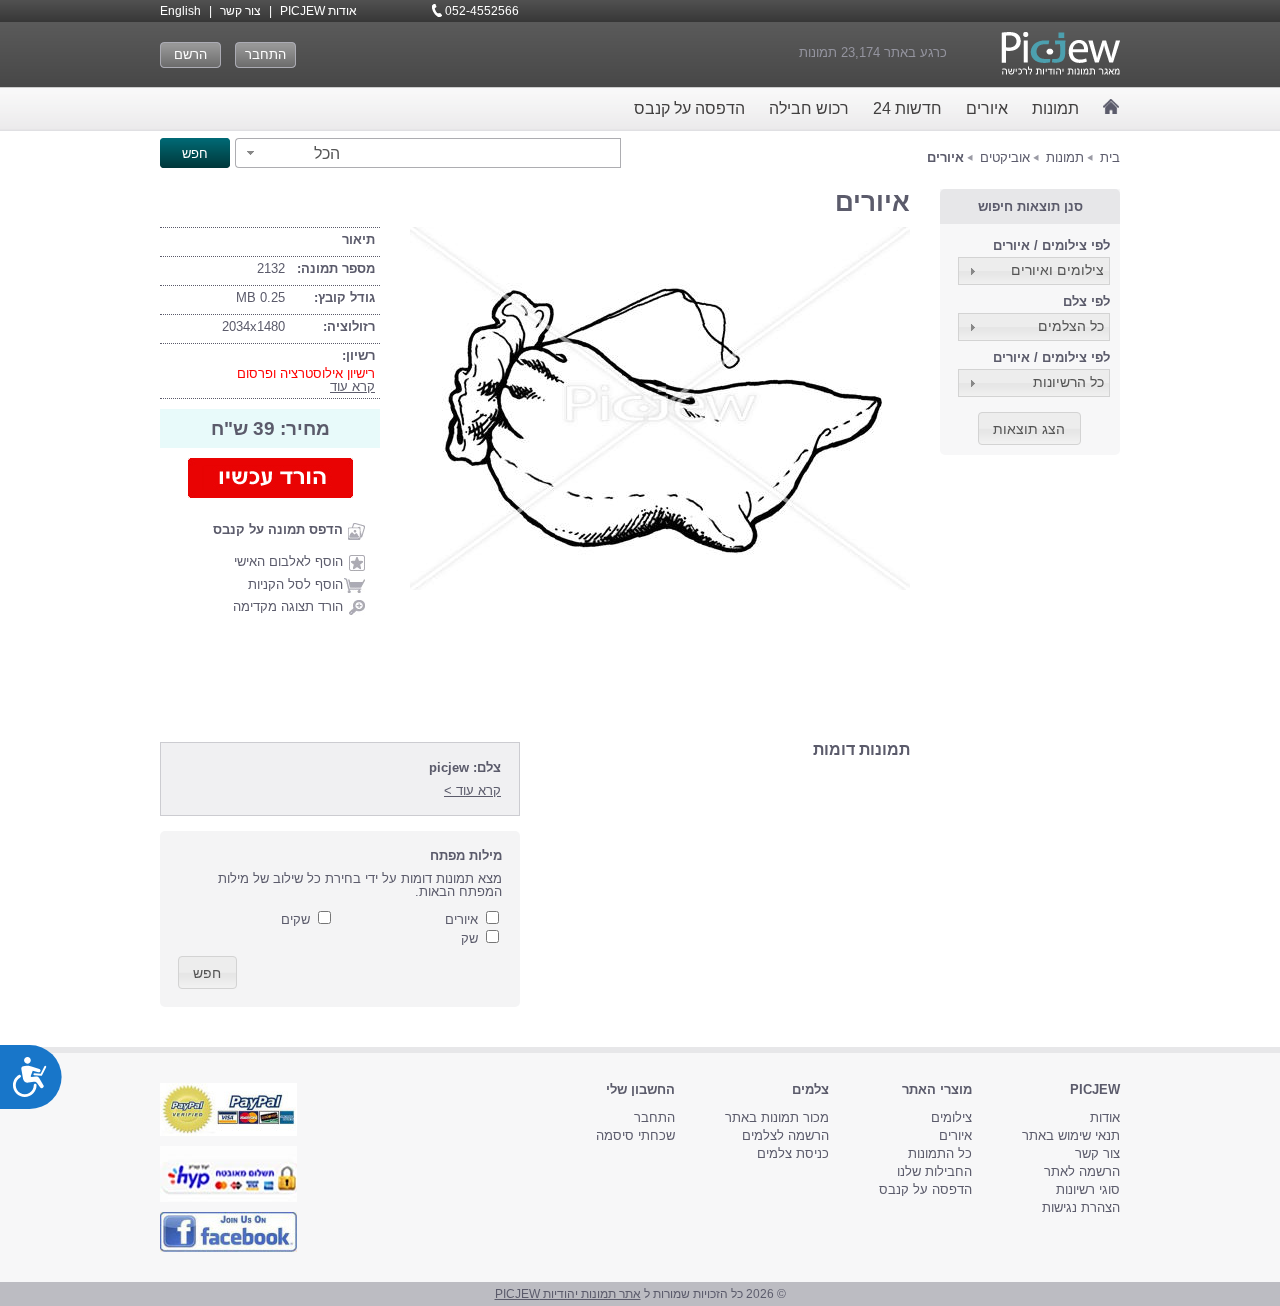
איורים (987, 108)
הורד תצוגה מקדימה (288, 606)
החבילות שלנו (934, 1171)
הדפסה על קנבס (689, 108)
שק (469, 938)
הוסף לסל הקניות (295, 584)
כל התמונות (940, 1153)
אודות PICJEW (318, 11)
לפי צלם (1086, 301)
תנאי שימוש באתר (1071, 1135)
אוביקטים (1005, 157)
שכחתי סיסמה (635, 1135)
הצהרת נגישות (1081, 1207)
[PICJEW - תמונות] (1060, 53)
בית (1110, 157)
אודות (1105, 1117)
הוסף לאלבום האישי (288, 561)
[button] (290, 153)
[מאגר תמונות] (1111, 106)
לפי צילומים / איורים (1051, 245)
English (180, 11)
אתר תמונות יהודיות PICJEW (568, 1294)
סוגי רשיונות (1088, 1189)
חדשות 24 (907, 108)
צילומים (951, 1117)
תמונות (1055, 108)
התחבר (265, 54)
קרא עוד (352, 386)
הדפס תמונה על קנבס (278, 529)
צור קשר (240, 11)
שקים (295, 919)
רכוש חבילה (809, 108)
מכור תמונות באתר (777, 1117)
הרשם (190, 54)
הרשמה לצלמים (785, 1135)
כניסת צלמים (793, 1153)
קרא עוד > (472, 790)
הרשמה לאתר (1082, 1171)
